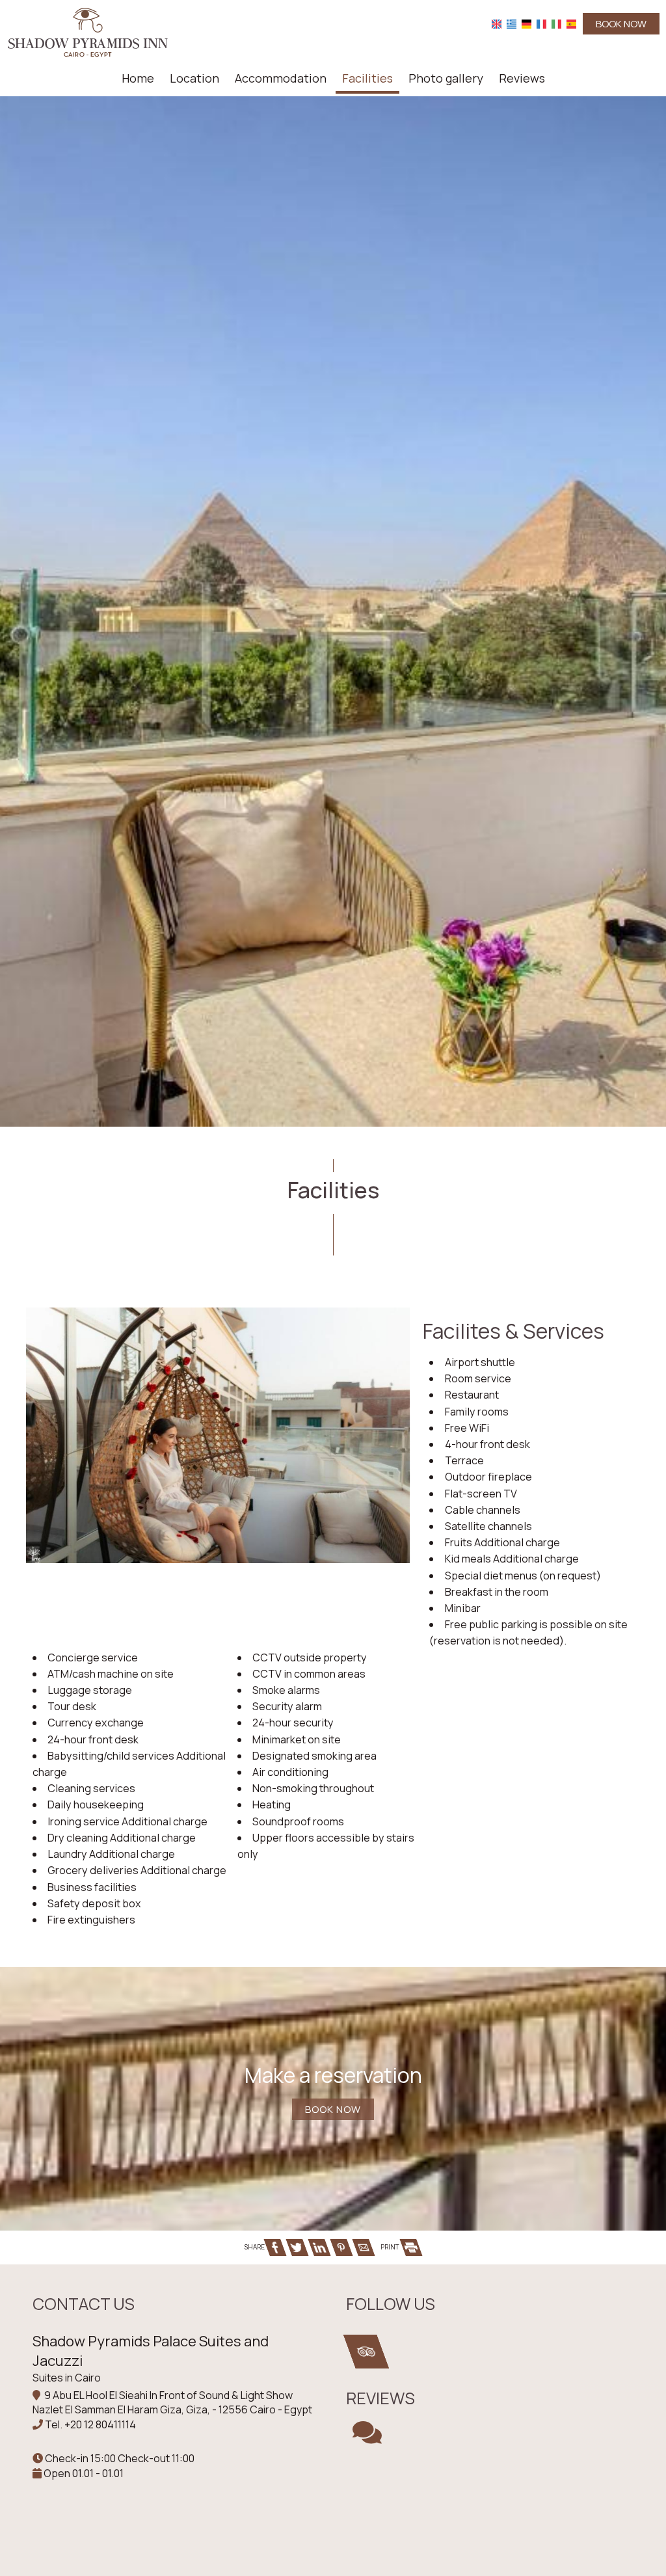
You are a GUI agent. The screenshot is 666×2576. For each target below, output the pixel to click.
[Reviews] (367, 2438)
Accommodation (281, 78)
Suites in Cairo (67, 2378)
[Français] (541, 24)
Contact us (84, 2304)
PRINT (391, 2247)
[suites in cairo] (88, 31)
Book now (621, 24)
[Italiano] (556, 24)
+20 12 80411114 (100, 2424)
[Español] (571, 24)
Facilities (367, 78)
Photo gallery (446, 78)
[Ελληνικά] (512, 24)
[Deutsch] (526, 24)
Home (138, 78)
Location (194, 78)
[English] (497, 24)
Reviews (522, 78)
